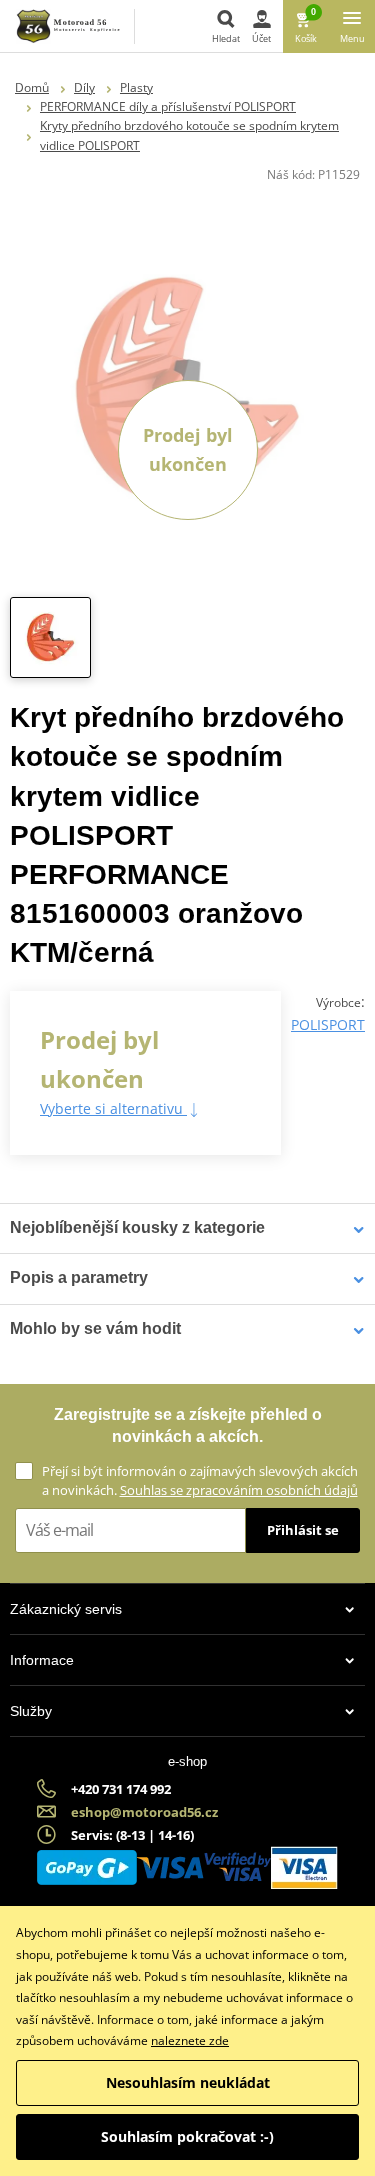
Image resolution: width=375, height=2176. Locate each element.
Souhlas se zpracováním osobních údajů (239, 1490)
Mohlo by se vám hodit (95, 1328)
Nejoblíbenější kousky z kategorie (137, 1227)
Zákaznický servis (66, 1609)
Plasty (136, 87)
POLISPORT (328, 1024)
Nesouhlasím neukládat (188, 2082)
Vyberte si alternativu (113, 1108)
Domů (32, 87)
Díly (84, 87)
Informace (42, 1660)
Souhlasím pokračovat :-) (187, 2136)
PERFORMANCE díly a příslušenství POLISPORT (168, 106)
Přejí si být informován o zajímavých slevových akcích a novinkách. (200, 1480)
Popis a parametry (79, 1277)
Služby (31, 1711)
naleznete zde (190, 2040)
